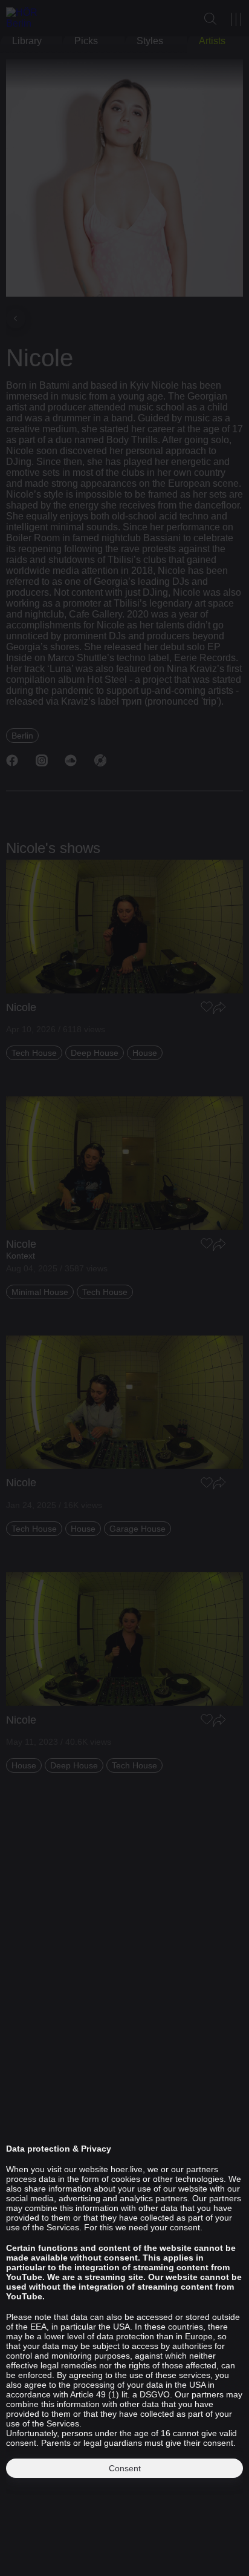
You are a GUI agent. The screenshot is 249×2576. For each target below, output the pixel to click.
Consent (125, 2468)
